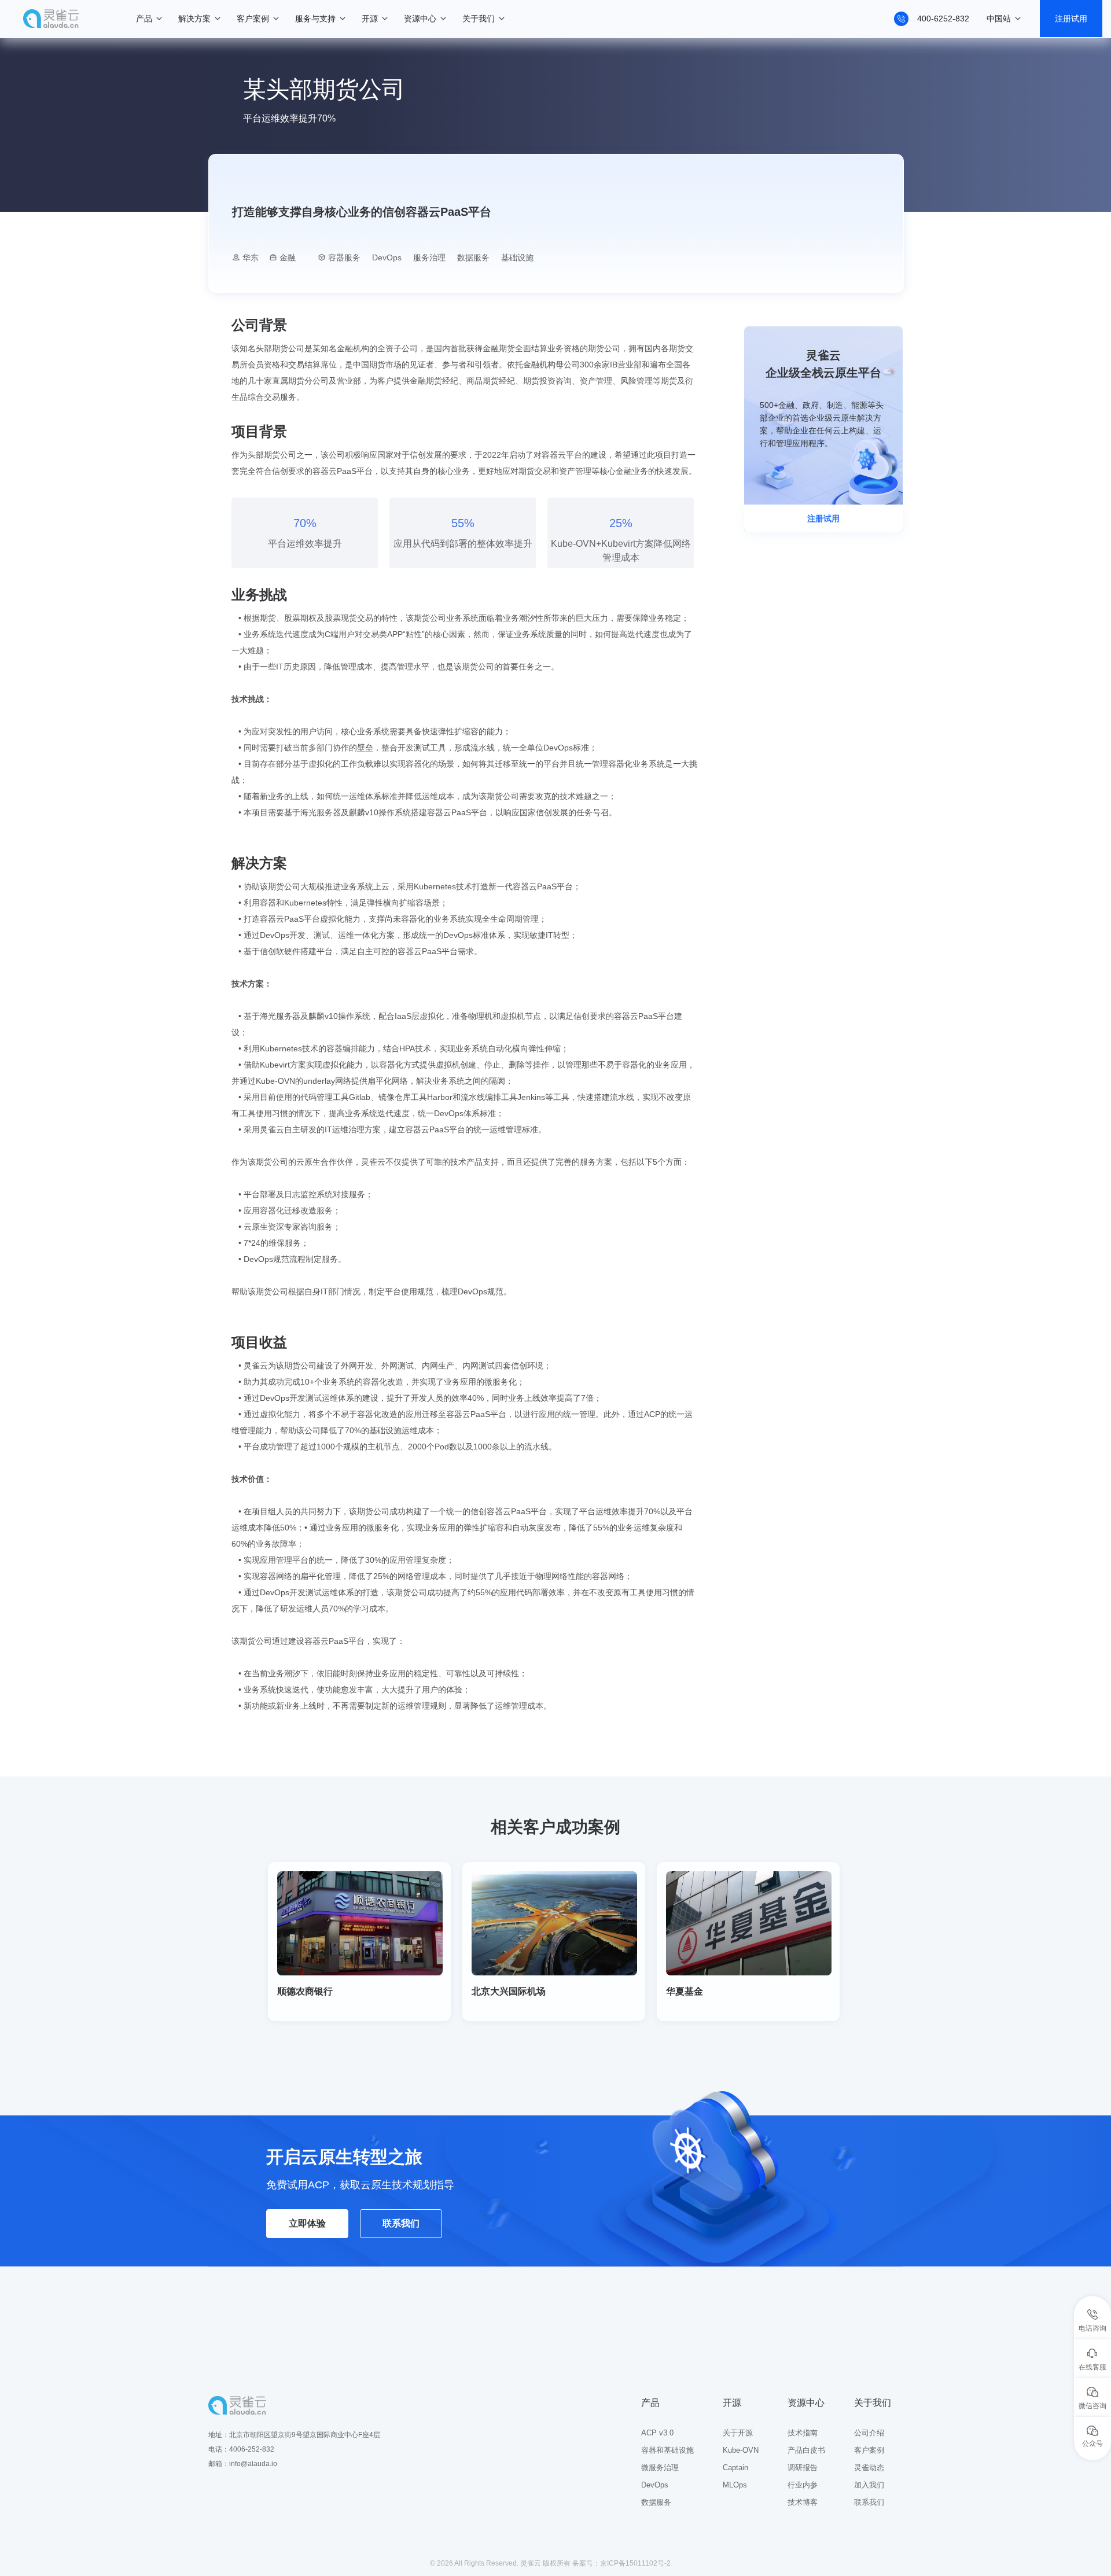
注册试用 (1071, 19)
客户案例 (253, 19)
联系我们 (401, 2223)
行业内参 (803, 2485)
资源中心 (420, 19)
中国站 (999, 19)
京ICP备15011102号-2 (635, 2563)
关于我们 (479, 19)
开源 (370, 19)
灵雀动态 (869, 2468)
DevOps (655, 2485)
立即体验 (307, 2223)
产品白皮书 (806, 2450)
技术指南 (803, 2433)
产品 (144, 19)
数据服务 (656, 2502)
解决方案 (194, 19)
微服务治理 (660, 2468)
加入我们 (869, 2485)
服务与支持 (315, 19)
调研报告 (803, 2468)
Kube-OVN (741, 2450)
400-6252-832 (943, 19)
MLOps (735, 2485)
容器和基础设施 (667, 2450)
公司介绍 (869, 2433)
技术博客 (803, 2502)
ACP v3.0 (657, 2433)
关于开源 (738, 2433)
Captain (735, 2468)
